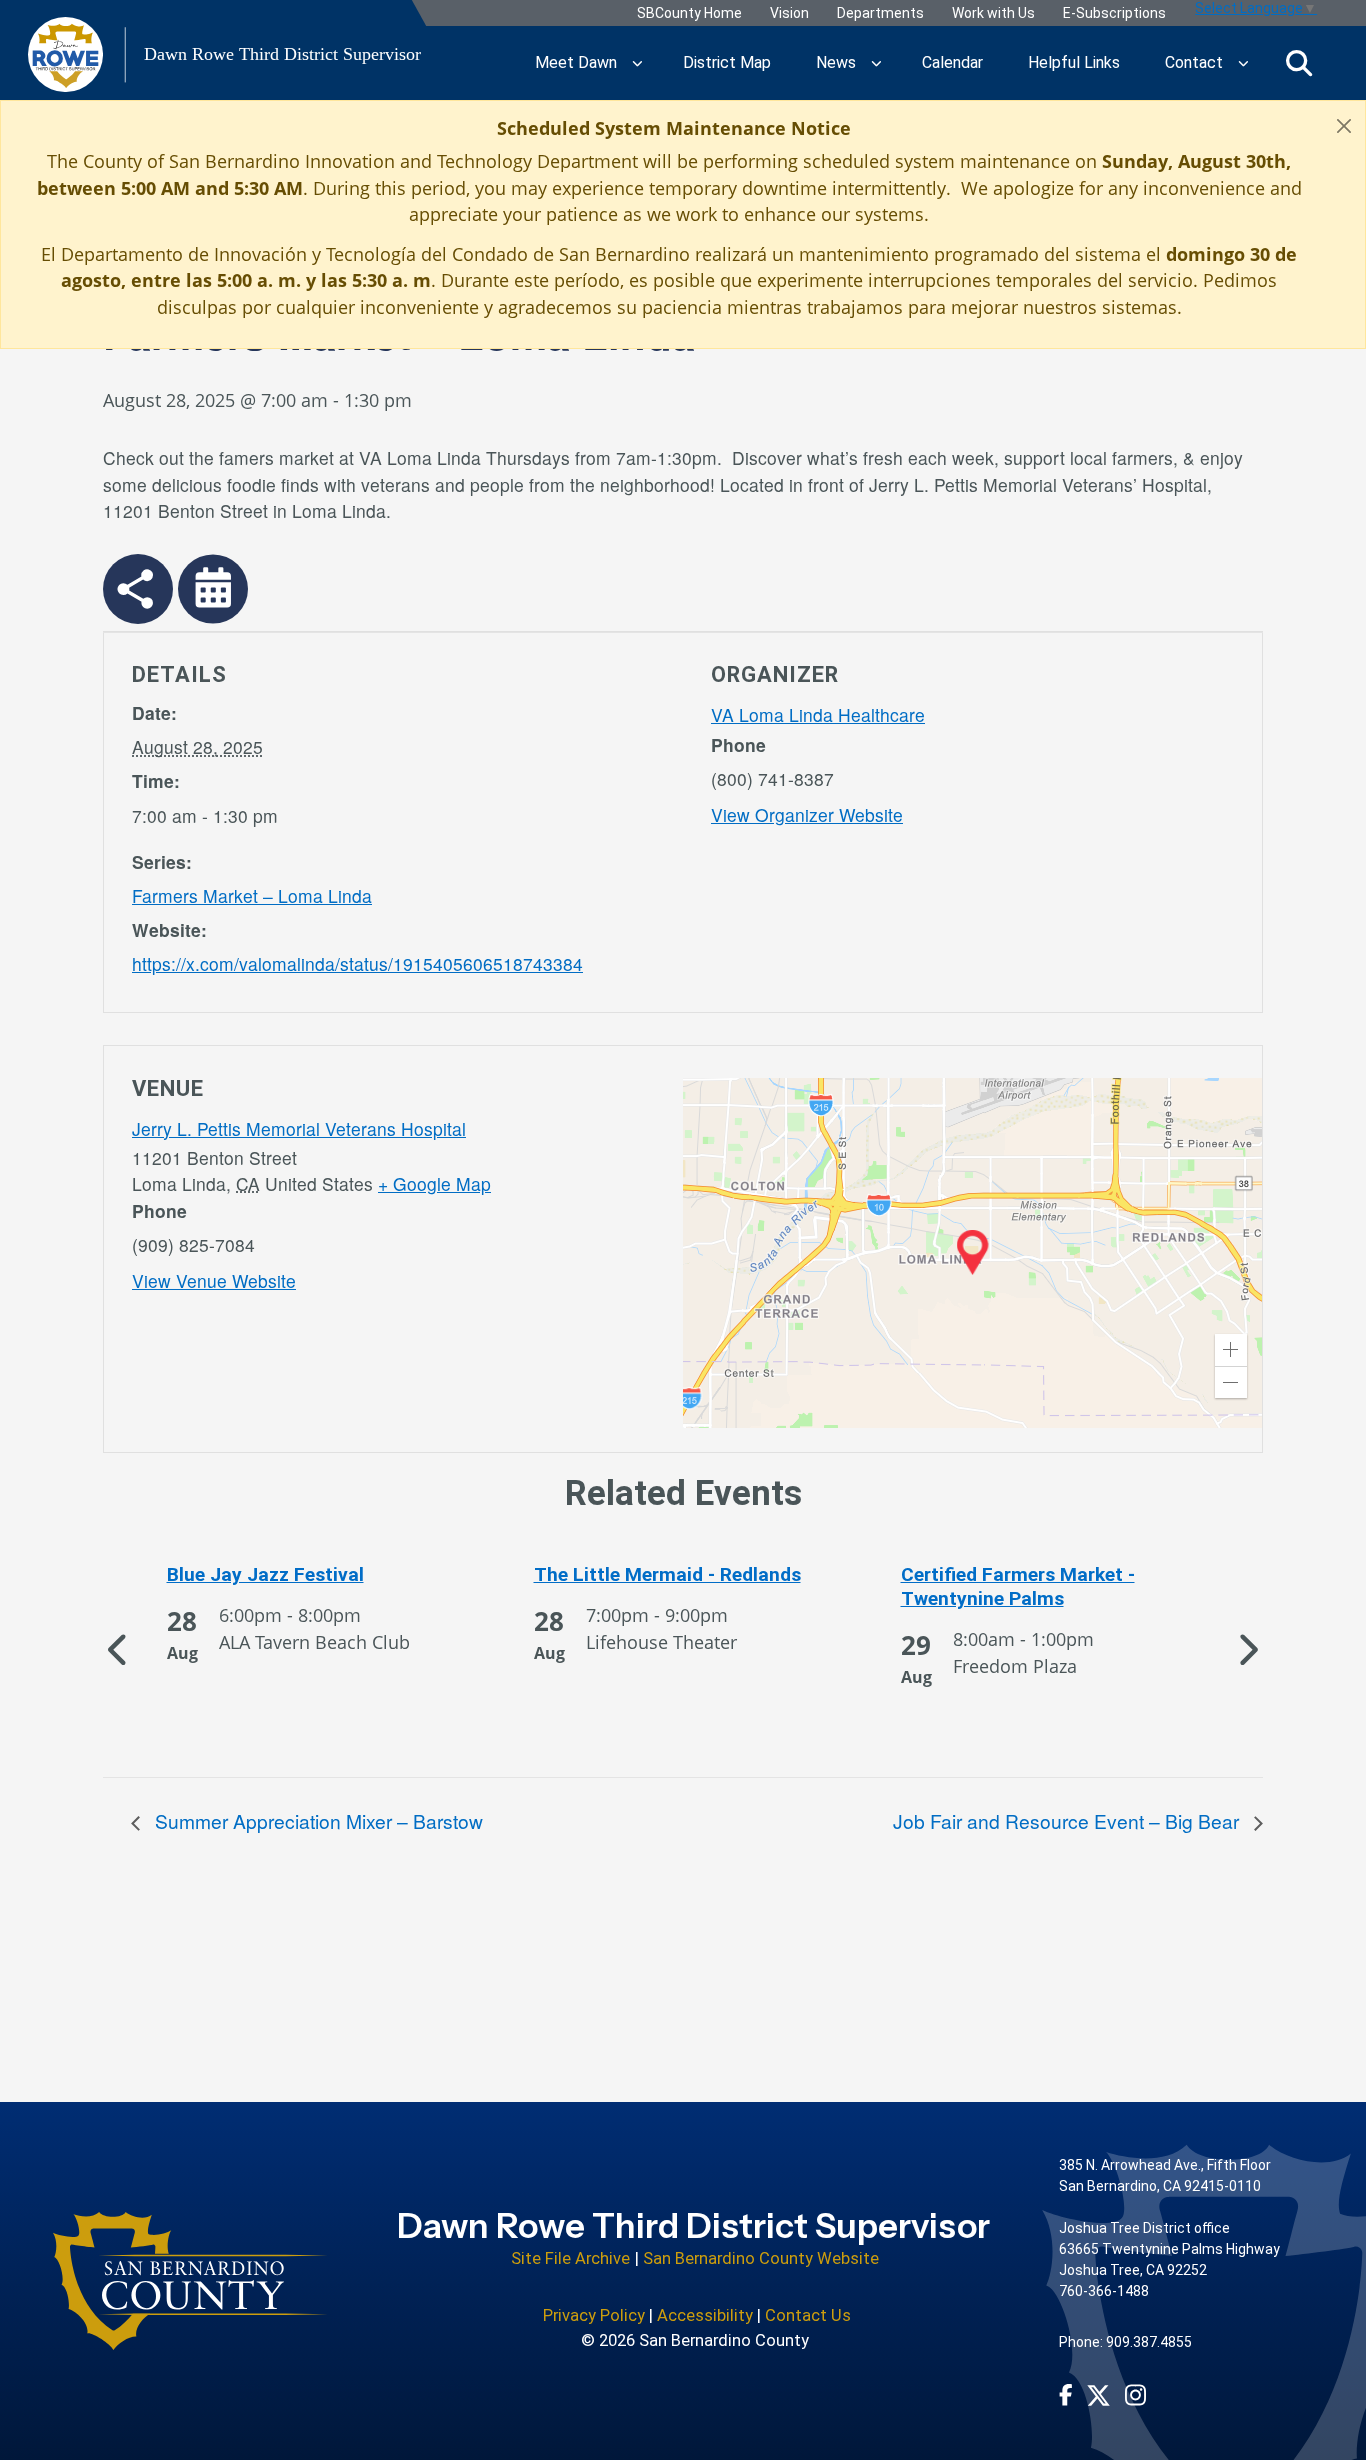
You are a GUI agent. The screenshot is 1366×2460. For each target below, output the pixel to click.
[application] (972, 1253)
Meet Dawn (576, 62)
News (836, 62)
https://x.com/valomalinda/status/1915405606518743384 (357, 963)
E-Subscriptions (1113, 13)
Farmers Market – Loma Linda (252, 895)
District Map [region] (727, 62)
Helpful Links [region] (1074, 62)
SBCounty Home (688, 13)
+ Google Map (434, 1183)
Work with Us (992, 13)
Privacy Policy (594, 2315)
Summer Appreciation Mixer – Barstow (316, 1820)
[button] (1231, 1350)
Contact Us (808, 2315)
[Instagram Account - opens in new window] (1135, 2395)
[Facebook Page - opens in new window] (1066, 2395)
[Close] (1344, 125)
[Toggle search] (1299, 63)
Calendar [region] (952, 62)
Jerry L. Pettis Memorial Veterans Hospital (299, 1128)
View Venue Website (214, 1280)
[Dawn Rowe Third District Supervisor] (190, 2281)
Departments (879, 13)
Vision (788, 13)
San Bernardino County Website (761, 2258)
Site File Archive (570, 2258)
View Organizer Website (807, 814)
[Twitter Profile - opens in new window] (1098, 2395)
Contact (1194, 62)
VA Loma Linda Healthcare (818, 714)
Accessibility (705, 2315)
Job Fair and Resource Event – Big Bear (1068, 1820)
